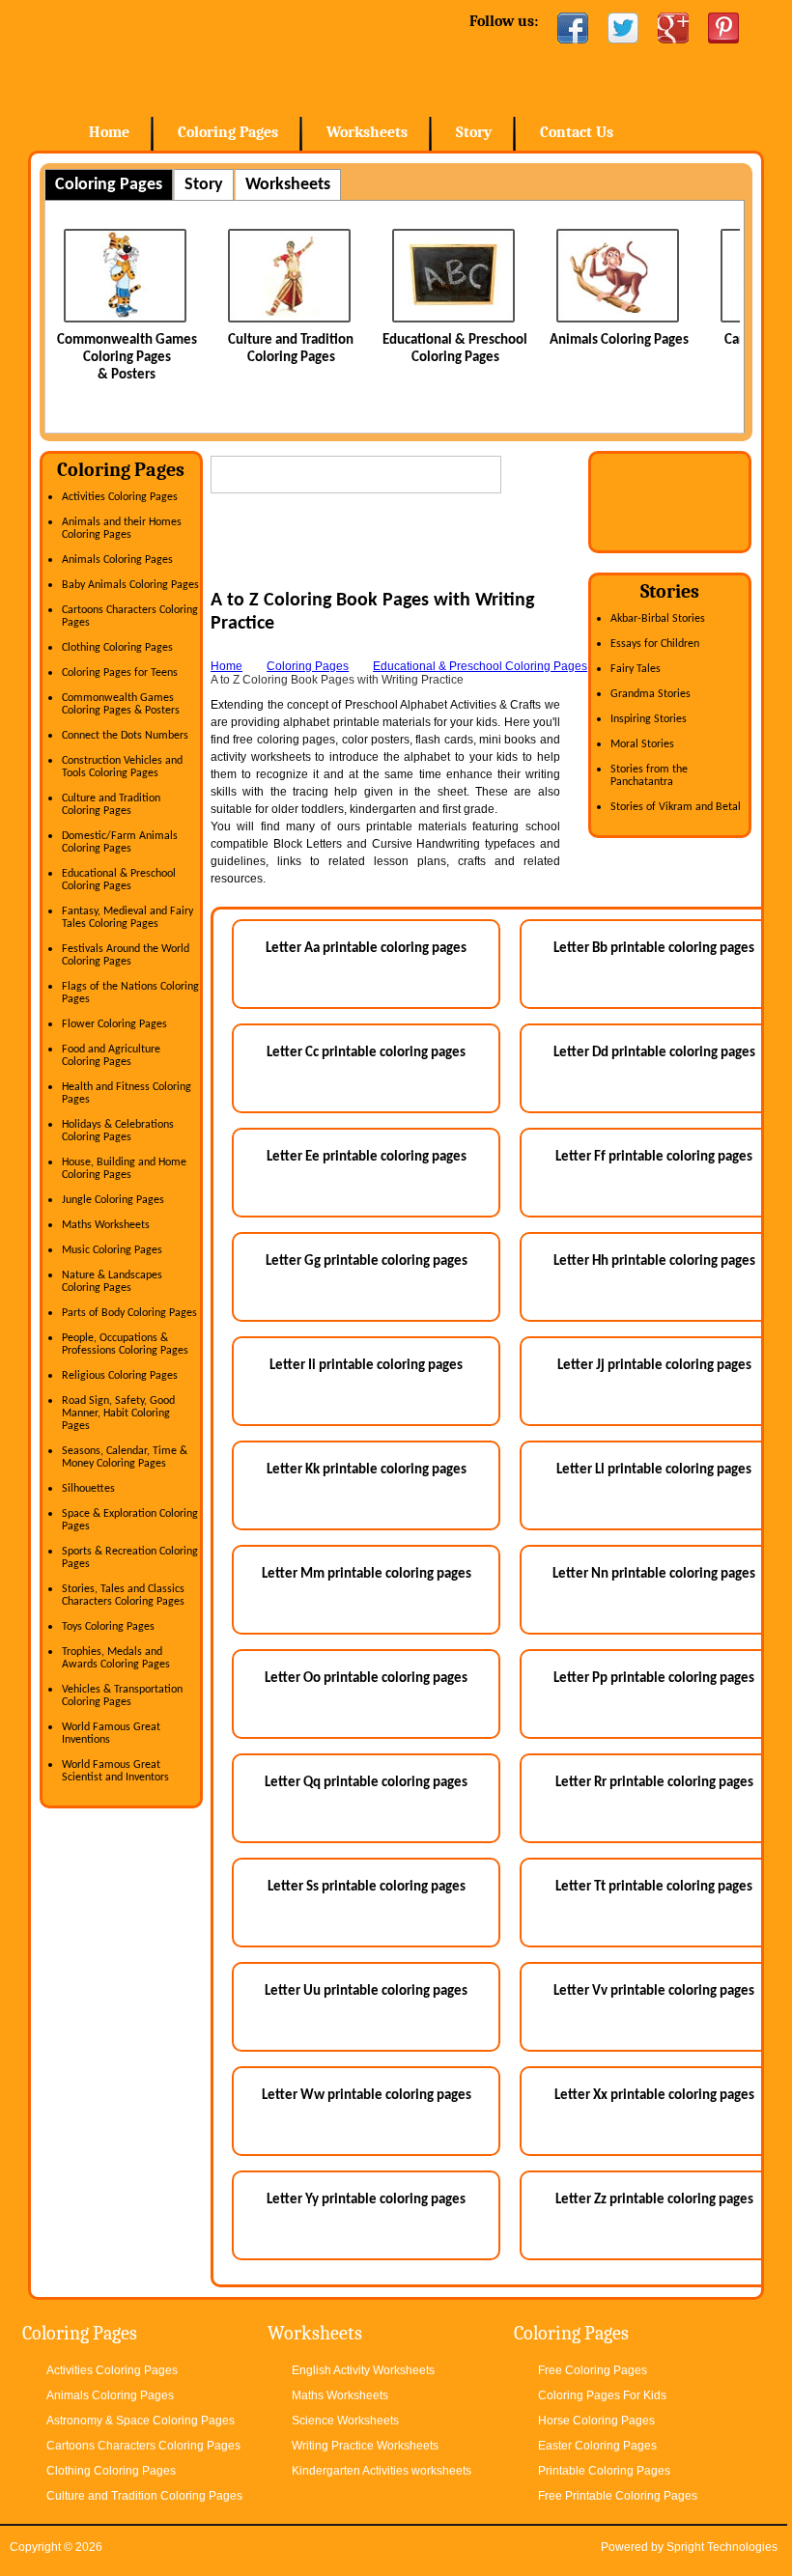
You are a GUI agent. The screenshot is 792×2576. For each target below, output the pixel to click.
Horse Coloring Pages (596, 2421)
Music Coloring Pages (112, 1250)
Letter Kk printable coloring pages (367, 1470)
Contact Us (577, 132)
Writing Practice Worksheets (365, 2446)
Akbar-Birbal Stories (658, 619)
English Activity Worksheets (363, 2370)
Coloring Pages (228, 132)
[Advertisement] (437, 560)
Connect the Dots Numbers (125, 736)
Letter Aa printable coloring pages (366, 949)
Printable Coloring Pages (604, 2471)
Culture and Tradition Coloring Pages (111, 805)
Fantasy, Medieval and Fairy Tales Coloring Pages (127, 918)
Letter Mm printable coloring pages (367, 1574)
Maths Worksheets (106, 1225)
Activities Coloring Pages (120, 497)
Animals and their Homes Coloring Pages (122, 529)
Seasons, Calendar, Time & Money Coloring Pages (125, 1457)
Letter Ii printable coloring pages (366, 1366)
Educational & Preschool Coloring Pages (119, 880)
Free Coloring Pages (593, 2370)
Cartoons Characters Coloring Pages (143, 2446)
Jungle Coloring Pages (113, 1200)
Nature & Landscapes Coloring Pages (112, 1282)
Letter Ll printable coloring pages (654, 1470)
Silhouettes (88, 1489)
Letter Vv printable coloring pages (654, 1991)
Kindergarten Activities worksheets (382, 2471)
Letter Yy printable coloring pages (366, 2200)
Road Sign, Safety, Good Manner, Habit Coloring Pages (118, 1414)
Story (474, 132)
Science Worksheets (345, 2421)
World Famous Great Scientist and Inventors (115, 1771)
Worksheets (367, 132)
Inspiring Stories (649, 719)
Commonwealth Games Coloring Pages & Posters (121, 704)
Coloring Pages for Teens (120, 673)
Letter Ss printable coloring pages (367, 1887)
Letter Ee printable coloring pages (367, 1157)
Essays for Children (655, 644)
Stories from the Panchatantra (649, 776)
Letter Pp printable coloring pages (654, 1679)
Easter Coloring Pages (597, 2446)
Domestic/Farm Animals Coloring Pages (120, 842)
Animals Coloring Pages (496, 340)
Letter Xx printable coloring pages (654, 2096)
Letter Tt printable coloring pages (654, 1887)
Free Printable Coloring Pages (618, 2496)
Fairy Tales (636, 669)
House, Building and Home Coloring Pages (124, 1169)
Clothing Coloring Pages (117, 648)
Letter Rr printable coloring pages (654, 1783)
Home (184, 57)
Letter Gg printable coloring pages (367, 1261)
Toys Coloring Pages (108, 1627)
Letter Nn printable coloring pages (654, 1574)
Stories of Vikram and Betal (676, 807)
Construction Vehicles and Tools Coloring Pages (122, 767)
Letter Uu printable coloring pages (366, 1991)
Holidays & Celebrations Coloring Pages (118, 1131)
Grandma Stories (651, 694)
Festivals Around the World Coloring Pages (126, 955)
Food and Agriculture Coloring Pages (111, 1056)
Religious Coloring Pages (120, 1376)
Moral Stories (642, 744)
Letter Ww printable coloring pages (367, 2096)
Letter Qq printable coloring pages (366, 1783)
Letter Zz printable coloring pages (654, 2200)
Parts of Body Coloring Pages (129, 1313)
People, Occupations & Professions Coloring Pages (125, 1344)
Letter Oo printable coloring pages (366, 1679)
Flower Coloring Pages (114, 1024)
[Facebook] (573, 28)
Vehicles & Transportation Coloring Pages (122, 1696)
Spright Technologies (722, 2547)
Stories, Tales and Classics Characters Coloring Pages (123, 1596)
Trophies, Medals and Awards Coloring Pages (116, 1658)
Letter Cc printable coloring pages (366, 1053)
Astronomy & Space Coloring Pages (141, 2421)
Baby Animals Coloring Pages (130, 585)
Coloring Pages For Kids (602, 2395)
